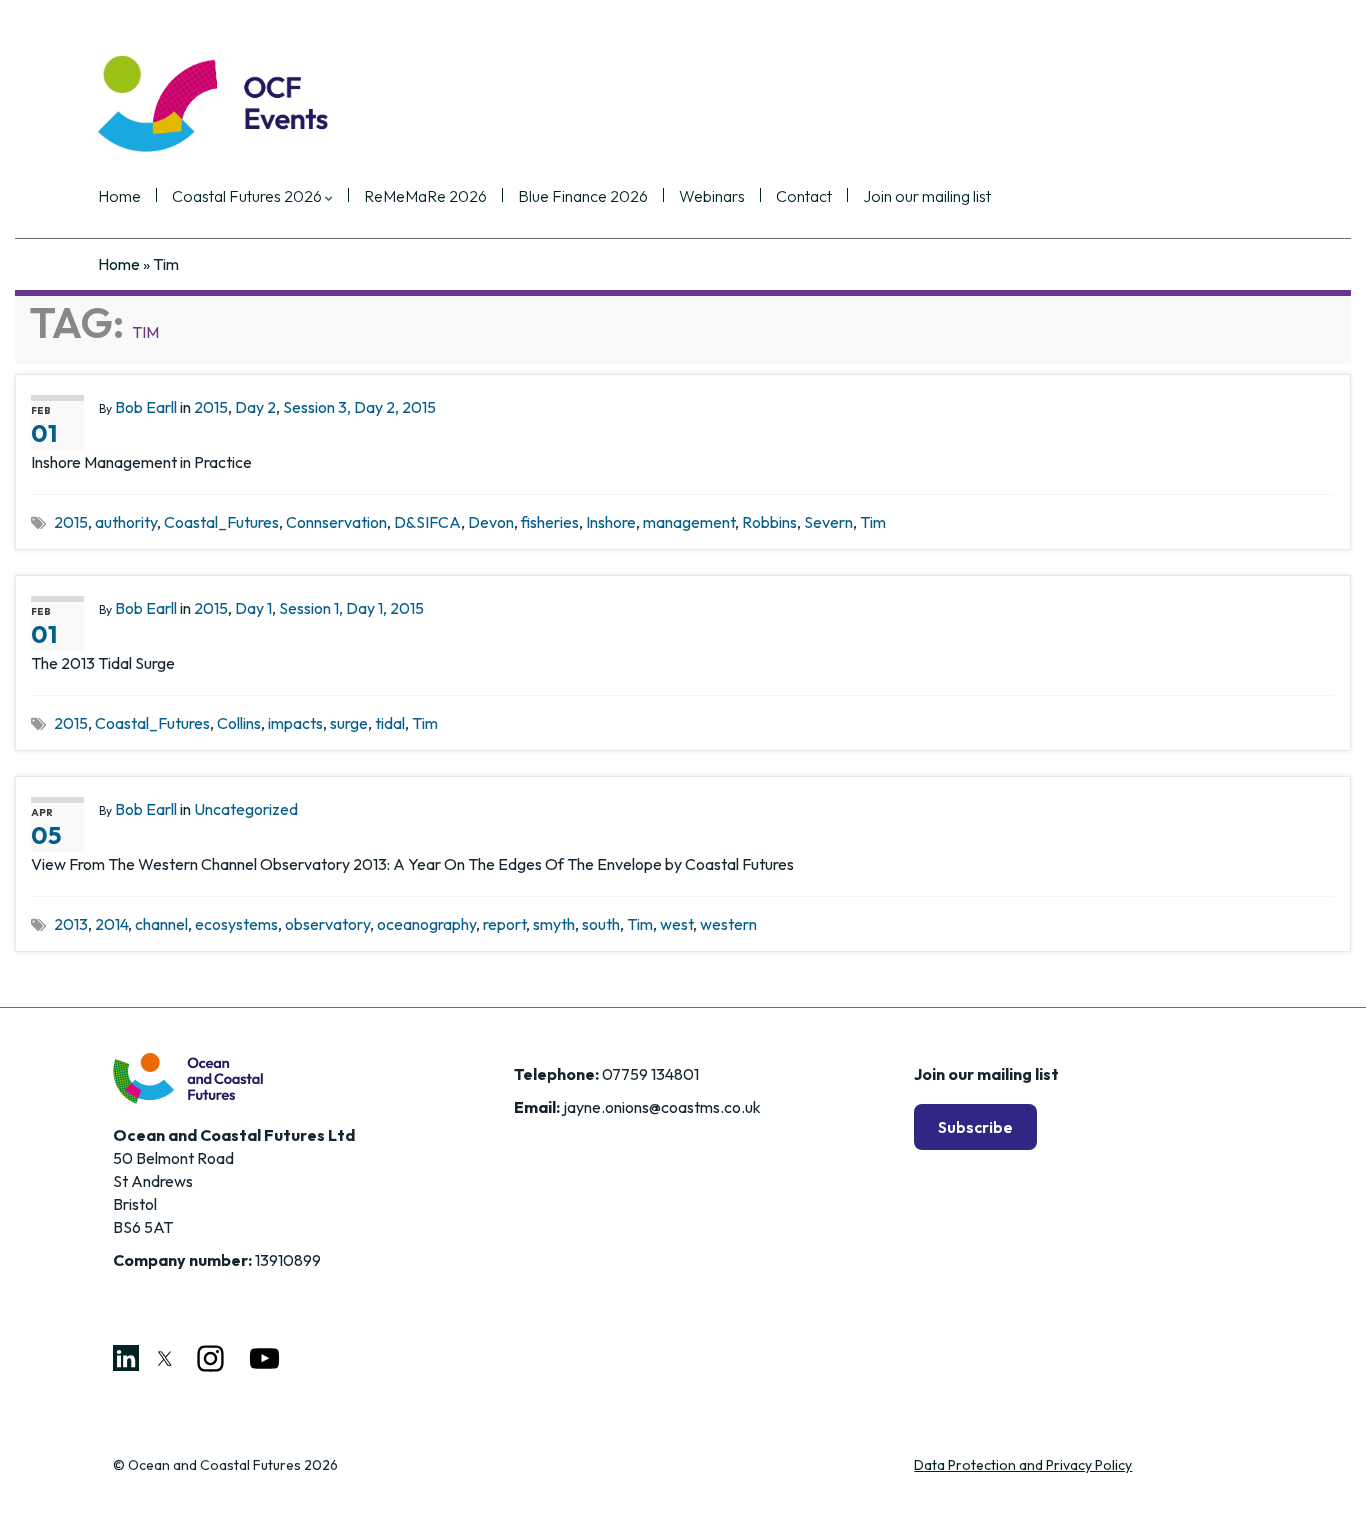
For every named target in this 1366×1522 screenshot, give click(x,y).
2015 (211, 407)
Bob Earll (146, 407)
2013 (71, 924)
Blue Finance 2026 (583, 197)
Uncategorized (246, 809)
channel (161, 924)
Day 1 (253, 608)
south (601, 924)
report (504, 924)
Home (119, 197)
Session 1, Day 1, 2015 (351, 608)
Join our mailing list (927, 197)
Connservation (336, 522)
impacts (295, 723)
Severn (828, 522)
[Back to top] (1321, 1477)
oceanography (426, 924)
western (728, 924)
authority (126, 522)
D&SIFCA (427, 522)
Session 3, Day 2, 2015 (359, 407)
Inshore (611, 522)
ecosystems (236, 924)
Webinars (712, 197)
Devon (491, 522)
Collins (239, 723)
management (689, 522)
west (676, 924)
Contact (804, 197)
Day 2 (255, 407)
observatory (327, 924)
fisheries (550, 522)
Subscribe (975, 1127)
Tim (873, 522)
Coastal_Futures (221, 522)
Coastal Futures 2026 (248, 197)
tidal (390, 723)
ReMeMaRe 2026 (425, 197)
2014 (111, 924)
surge (349, 723)
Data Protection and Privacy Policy (1023, 1465)
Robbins (769, 522)
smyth (554, 924)
